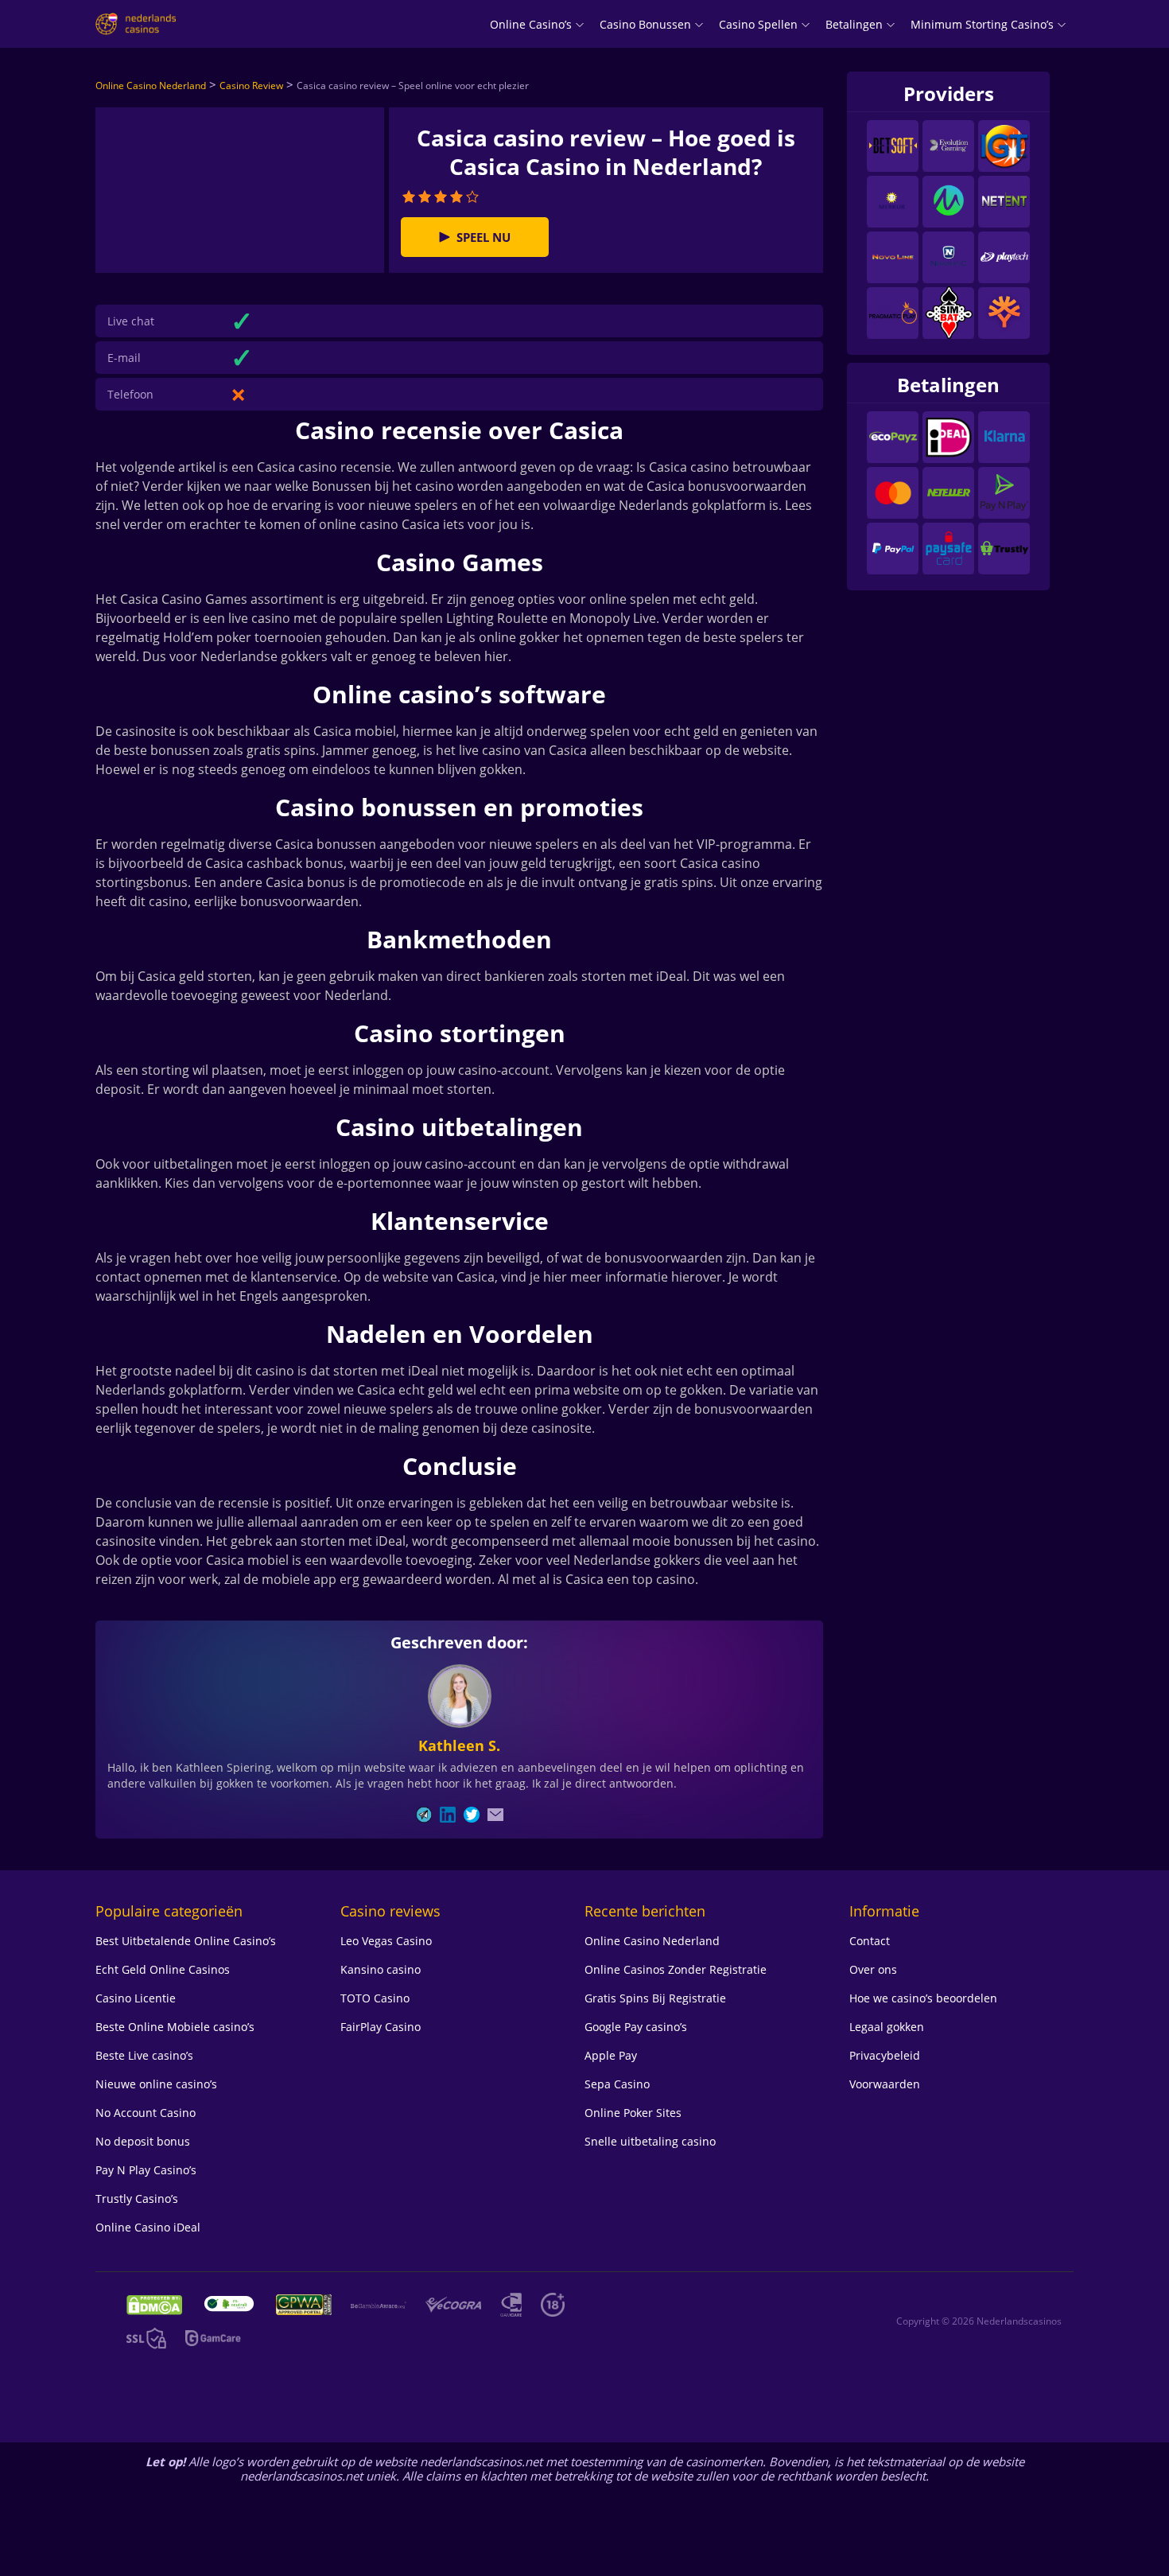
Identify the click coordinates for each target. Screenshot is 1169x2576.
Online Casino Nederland (151, 86)
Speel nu (484, 237)
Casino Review (251, 86)
